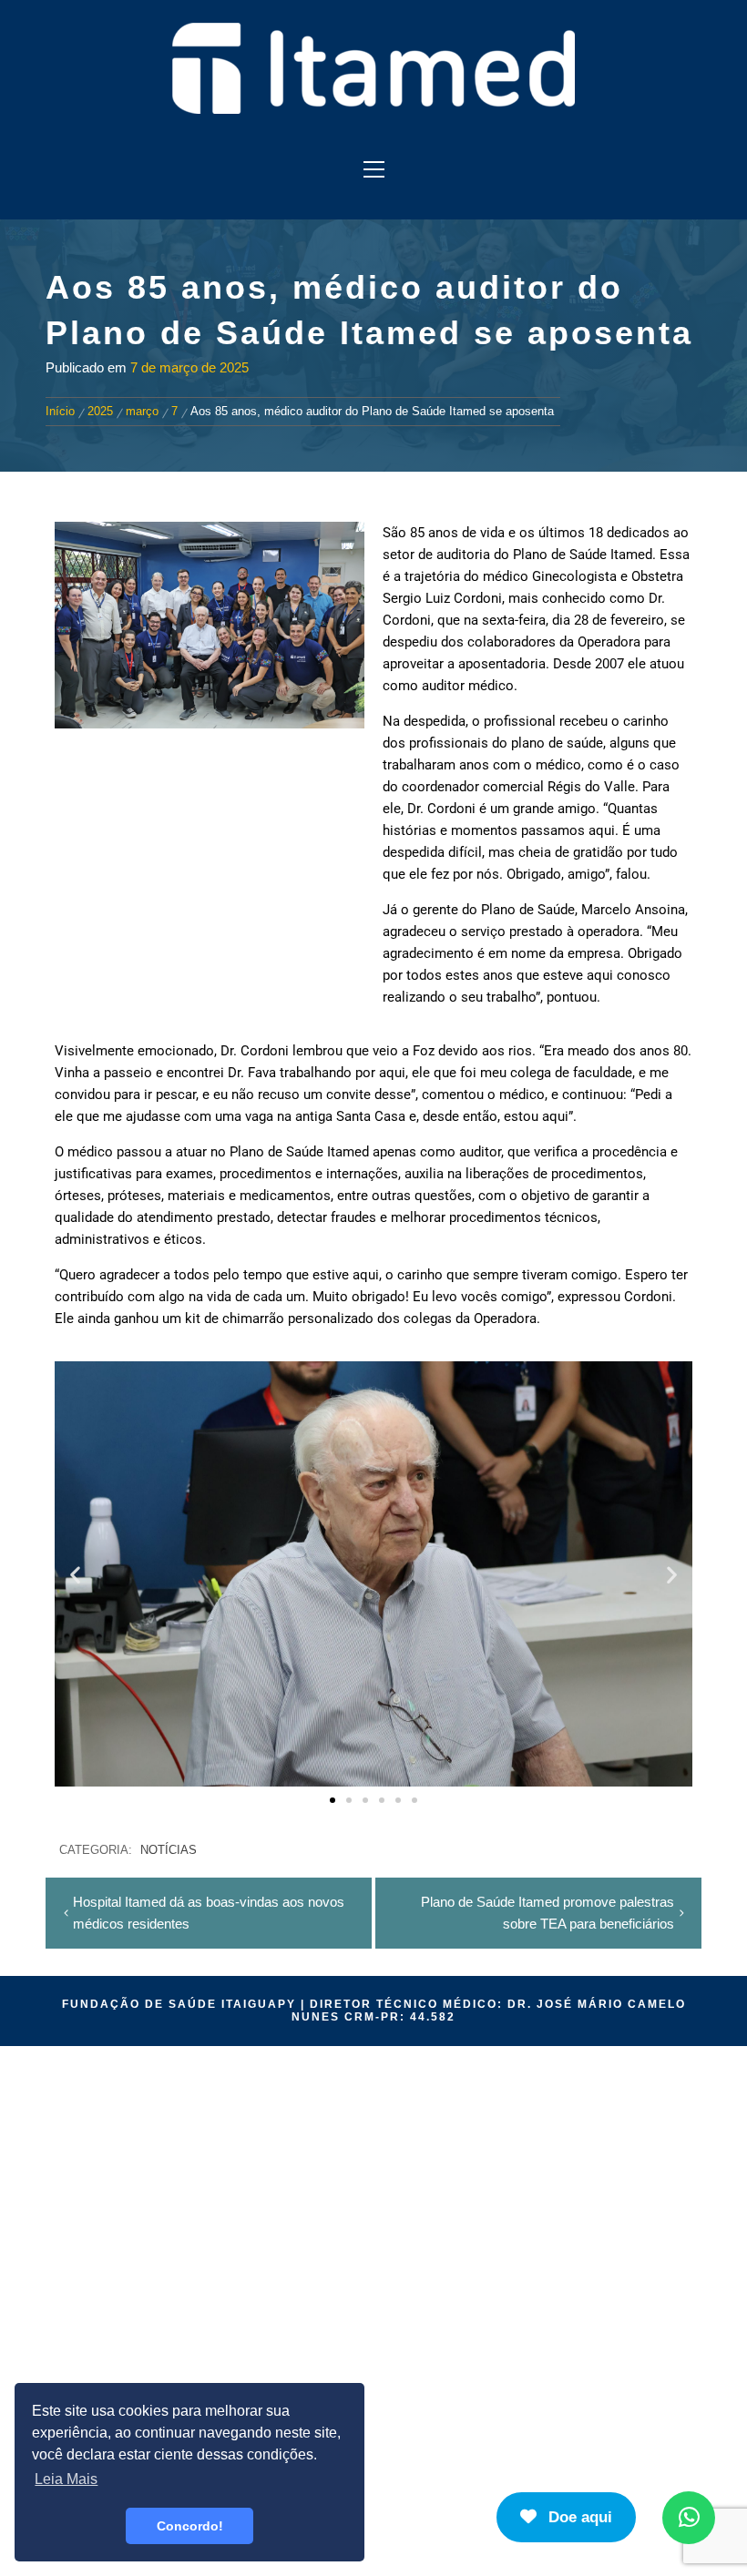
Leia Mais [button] (66, 2479)
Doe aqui (578, 2517)
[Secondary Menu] (373, 169)
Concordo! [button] (190, 2526)
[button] (75, 1574)
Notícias (169, 1850)
